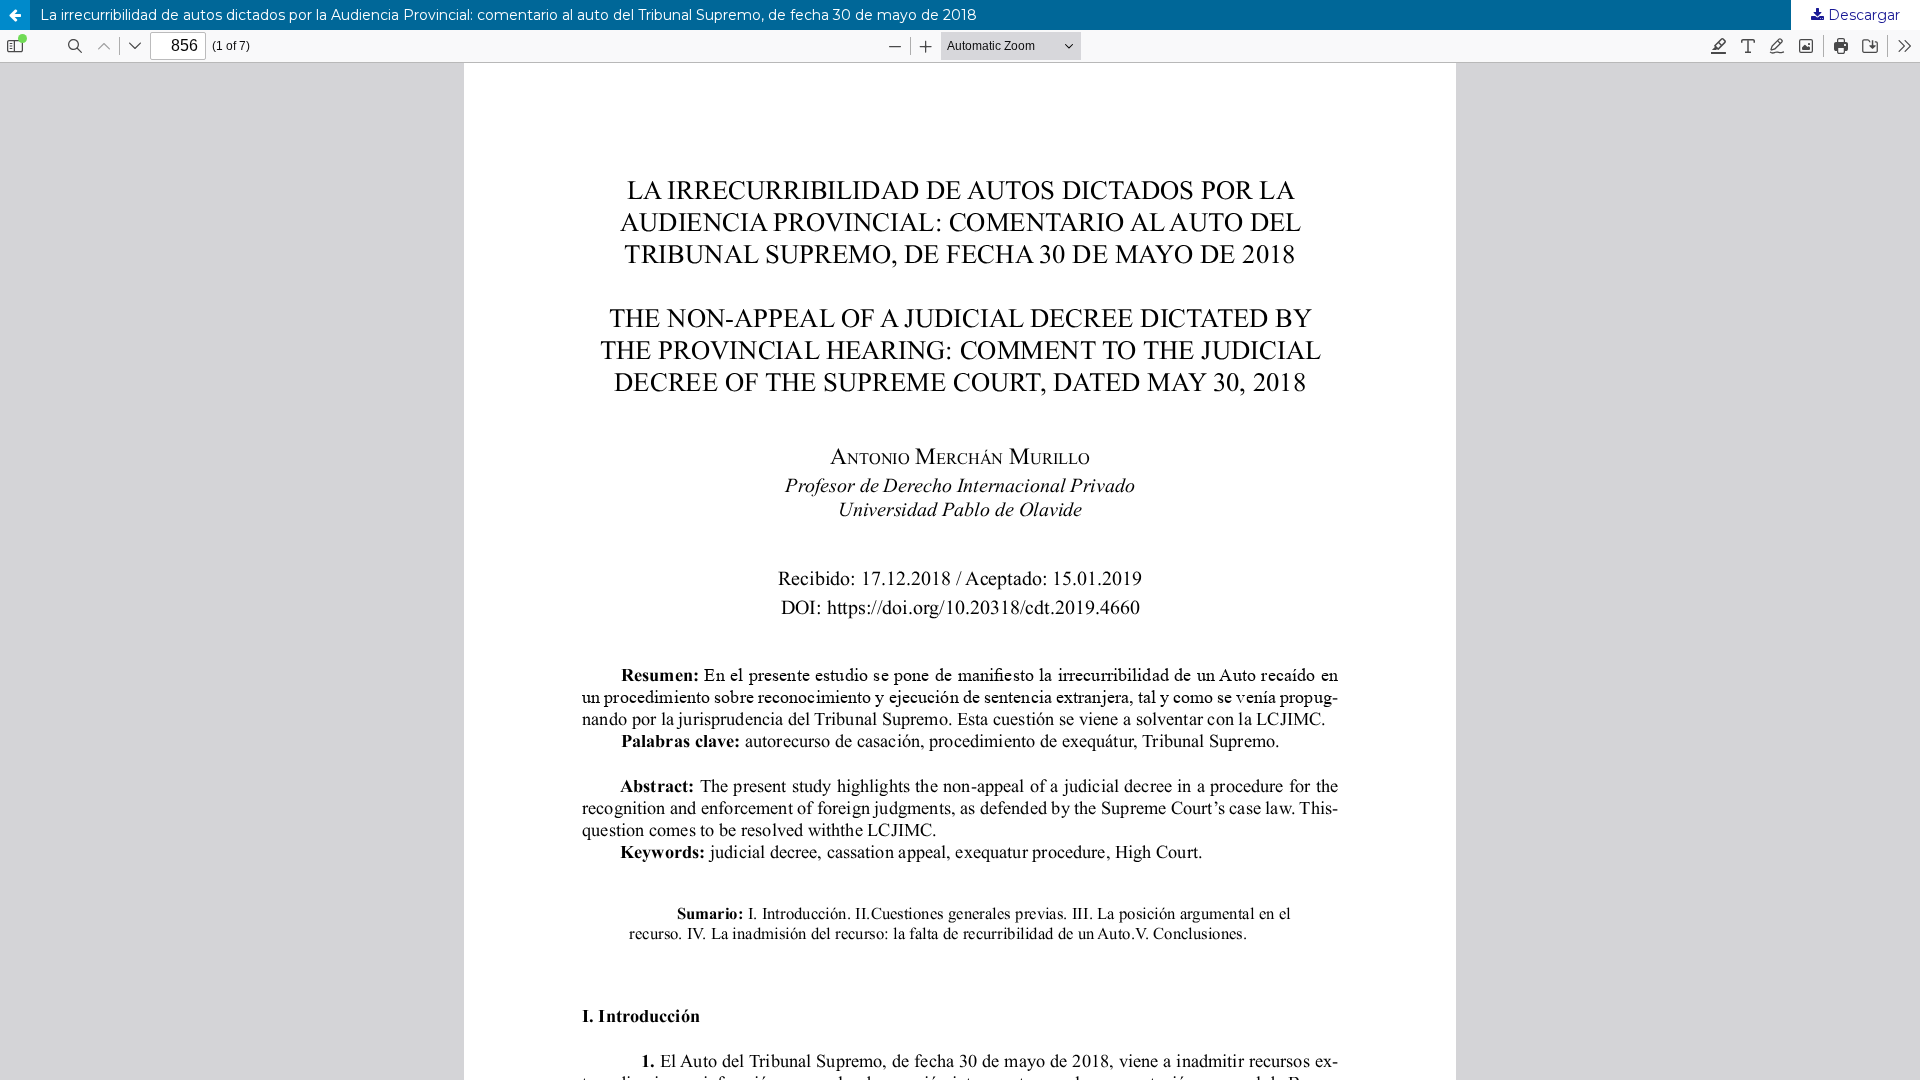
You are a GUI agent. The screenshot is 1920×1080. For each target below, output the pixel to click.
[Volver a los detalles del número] (15, 15)
